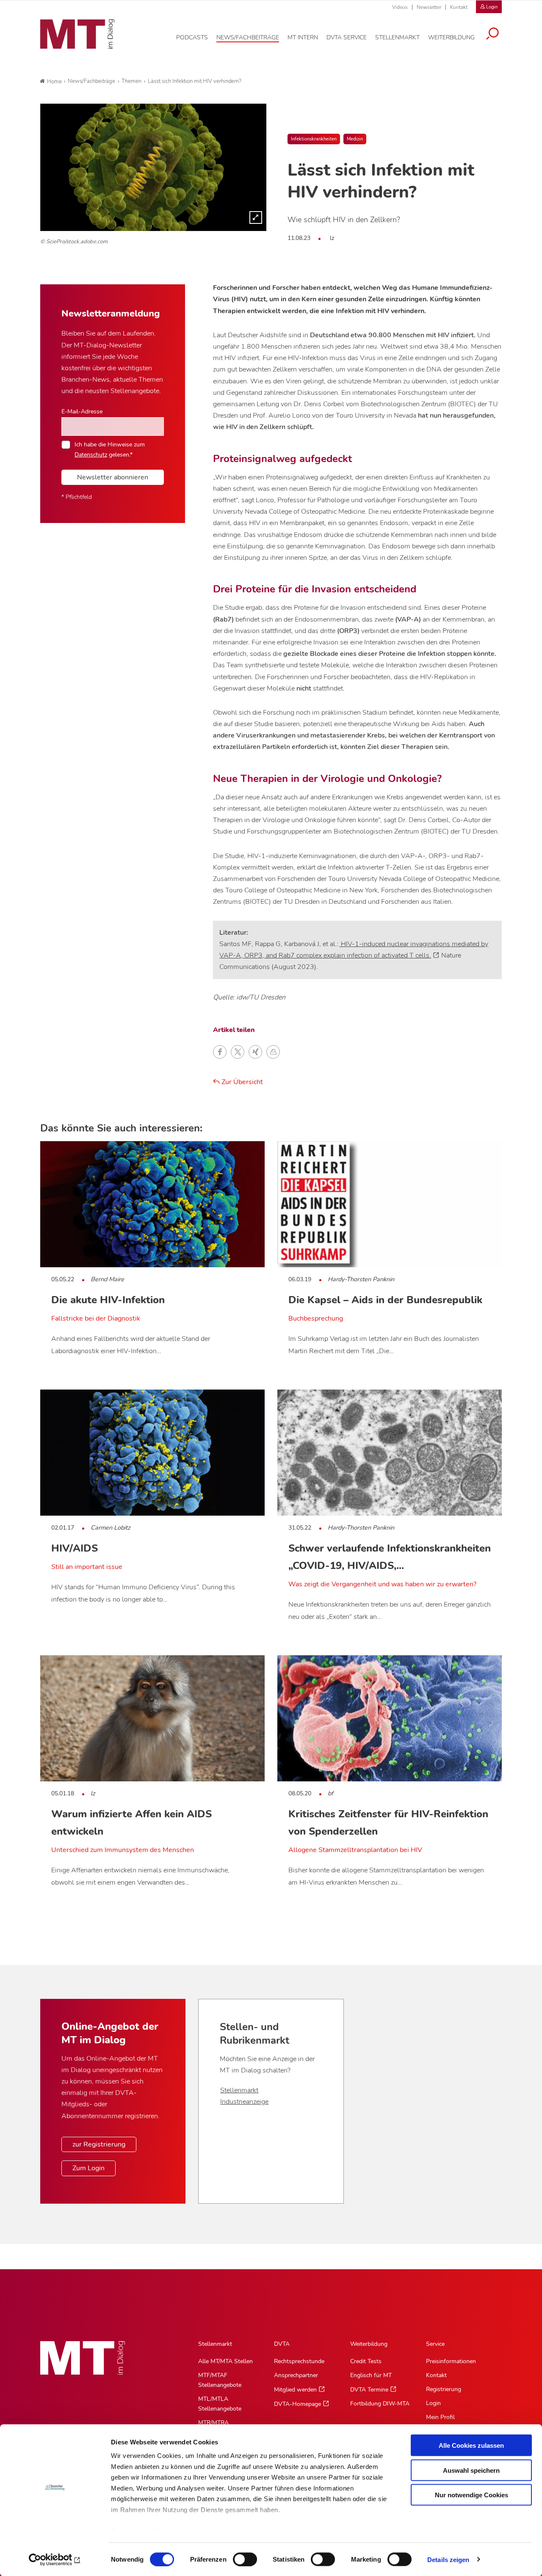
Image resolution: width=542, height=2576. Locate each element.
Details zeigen (448, 2559)
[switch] (237, 2557)
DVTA (282, 2344)
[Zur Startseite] (77, 34)
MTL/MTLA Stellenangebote (220, 2404)
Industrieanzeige (244, 2102)
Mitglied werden (295, 2390)
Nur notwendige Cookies (471, 2495)
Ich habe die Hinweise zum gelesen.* (110, 449)
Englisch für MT (371, 2375)
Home (54, 82)
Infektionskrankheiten (314, 139)
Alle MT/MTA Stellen (225, 2361)
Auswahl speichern (471, 2470)
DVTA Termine (369, 2390)
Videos (400, 7)
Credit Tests (366, 2361)
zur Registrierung (99, 2144)
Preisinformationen (451, 2361)
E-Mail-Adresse (82, 411)
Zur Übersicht (241, 1082)
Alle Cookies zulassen (471, 2445)
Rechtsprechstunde (299, 2361)
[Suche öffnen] (492, 35)
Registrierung (444, 2389)
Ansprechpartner (296, 2375)
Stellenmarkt (239, 2090)
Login (433, 2403)
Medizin (355, 139)
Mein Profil (440, 2417)
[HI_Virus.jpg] (153, 167)
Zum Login (88, 2168)
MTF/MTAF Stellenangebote (220, 2380)
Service (435, 2344)
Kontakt (459, 7)
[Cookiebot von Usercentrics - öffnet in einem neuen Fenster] (55, 2559)
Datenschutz (91, 454)
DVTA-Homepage (297, 2404)
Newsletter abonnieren (113, 477)
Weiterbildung (369, 2344)
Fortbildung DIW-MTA (380, 2404)
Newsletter (429, 7)
